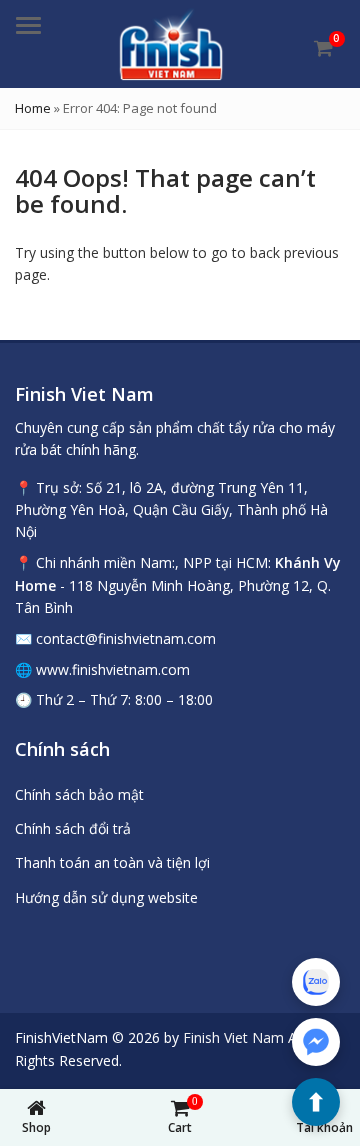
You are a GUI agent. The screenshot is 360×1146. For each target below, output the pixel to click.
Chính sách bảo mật (79, 794)
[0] (323, 48)
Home (33, 108)
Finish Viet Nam (233, 1037)
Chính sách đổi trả (73, 828)
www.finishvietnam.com (113, 669)
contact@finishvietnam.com (126, 638)
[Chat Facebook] (316, 1042)
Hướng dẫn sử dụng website (106, 897)
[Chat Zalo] (316, 982)
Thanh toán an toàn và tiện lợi (112, 862)
